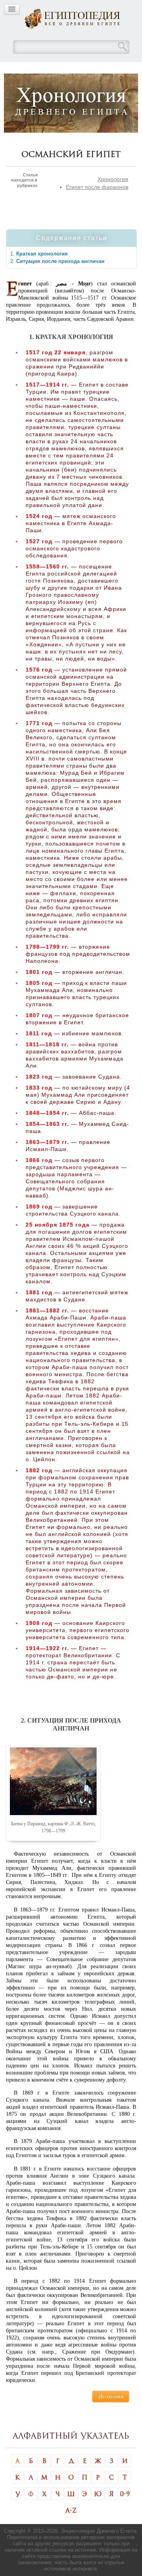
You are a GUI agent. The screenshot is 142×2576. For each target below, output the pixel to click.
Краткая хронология (42, 254)
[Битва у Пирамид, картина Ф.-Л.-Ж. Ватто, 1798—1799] (53, 1781)
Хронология (113, 179)
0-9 (125, 2494)
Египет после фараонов (97, 187)
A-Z (71, 2510)
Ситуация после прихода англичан (60, 261)
